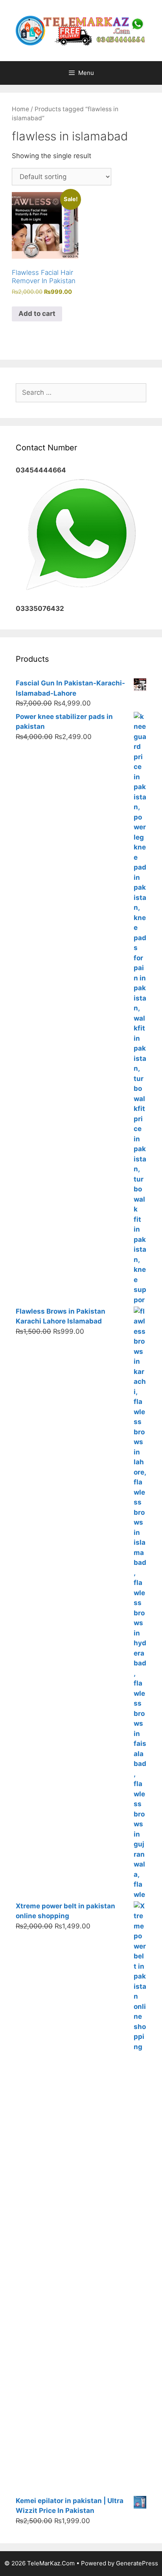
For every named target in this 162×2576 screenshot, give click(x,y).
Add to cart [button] (37, 314)
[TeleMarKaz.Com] (81, 30)
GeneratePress (137, 2563)
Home (20, 109)
